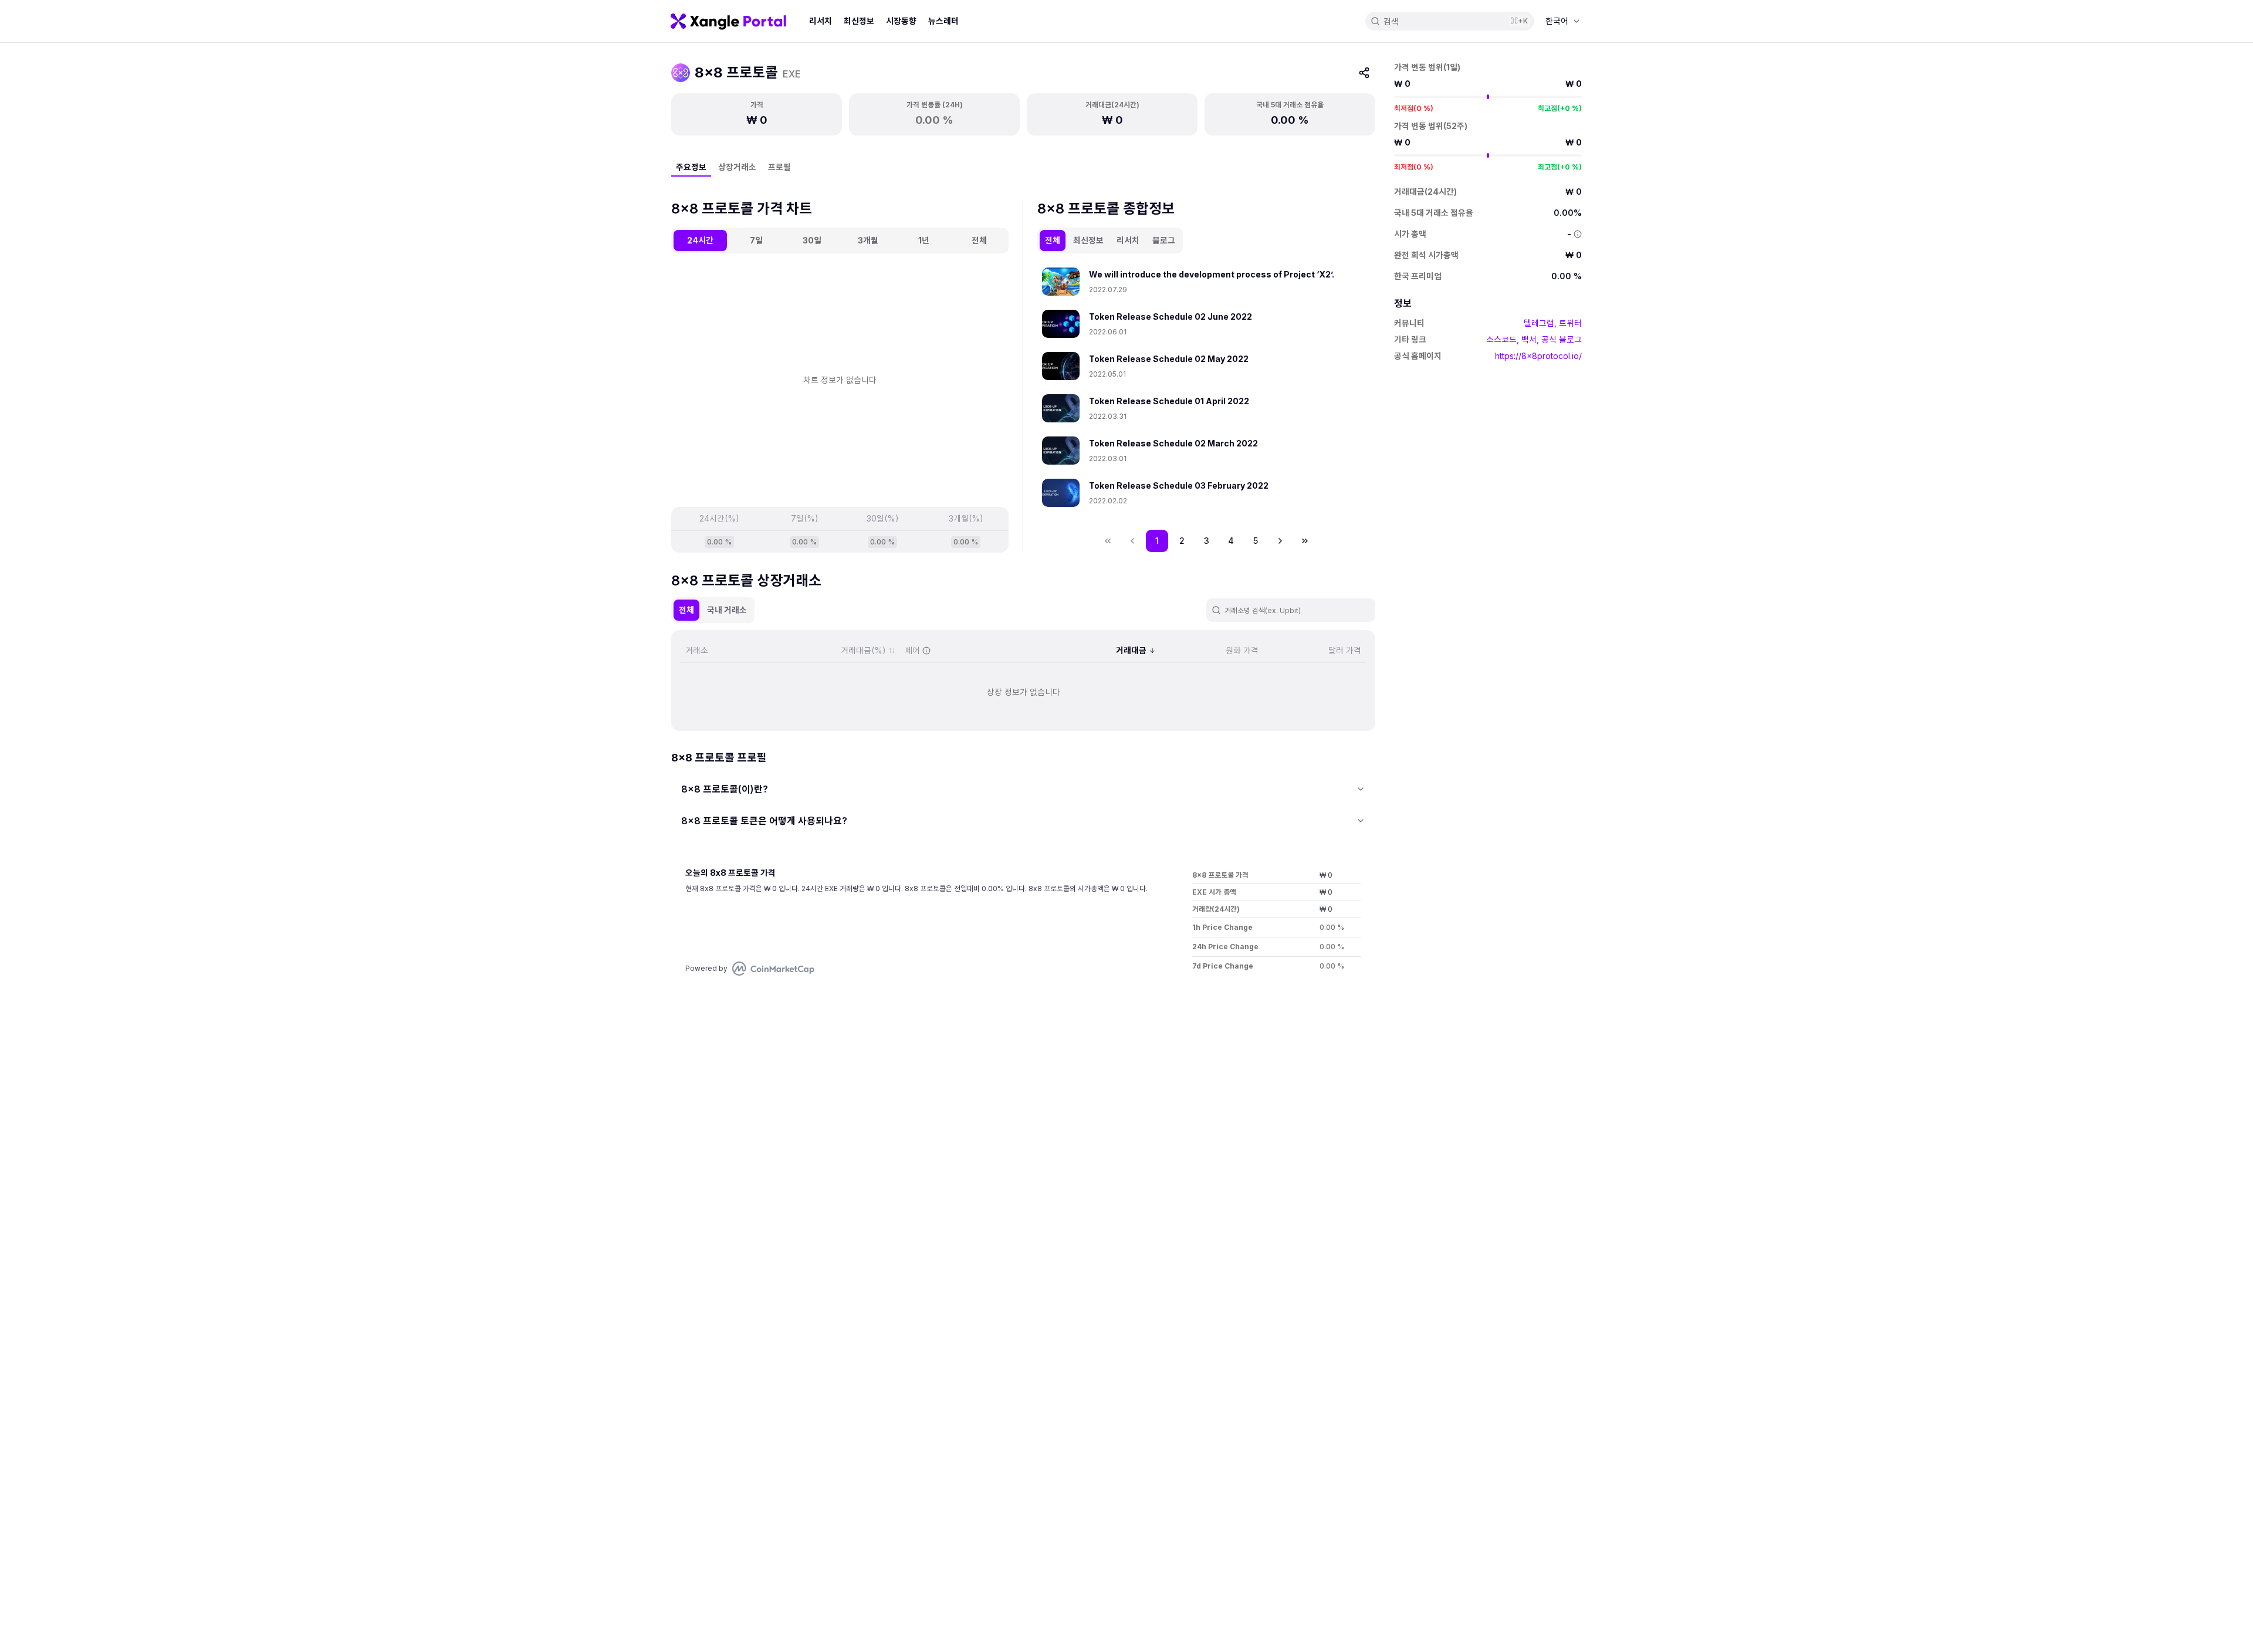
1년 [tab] (924, 240)
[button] (1280, 541)
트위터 (1570, 323)
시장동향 (901, 21)
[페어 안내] (926, 651)
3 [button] (1207, 541)
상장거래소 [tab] (737, 167)
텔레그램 (1539, 323)
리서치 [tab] (1128, 240)
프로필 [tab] (779, 167)
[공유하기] (1364, 73)
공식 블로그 (1562, 339)
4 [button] (1231, 541)
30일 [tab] (812, 240)
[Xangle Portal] (728, 21)
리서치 (821, 21)
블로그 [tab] (1164, 240)
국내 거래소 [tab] (727, 610)
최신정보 (859, 21)
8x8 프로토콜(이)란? (725, 789)
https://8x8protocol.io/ (1538, 356)
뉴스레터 (943, 21)
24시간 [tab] (700, 240)
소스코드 (1501, 339)
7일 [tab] (756, 240)
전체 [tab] (979, 240)
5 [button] (1256, 541)
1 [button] (1157, 541)
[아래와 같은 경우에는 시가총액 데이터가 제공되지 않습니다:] (1578, 234)
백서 (1529, 339)
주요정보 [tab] (691, 167)
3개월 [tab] (868, 240)
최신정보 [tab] (1088, 240)
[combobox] (1563, 21)
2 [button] (1182, 541)
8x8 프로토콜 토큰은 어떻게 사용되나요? (764, 821)
